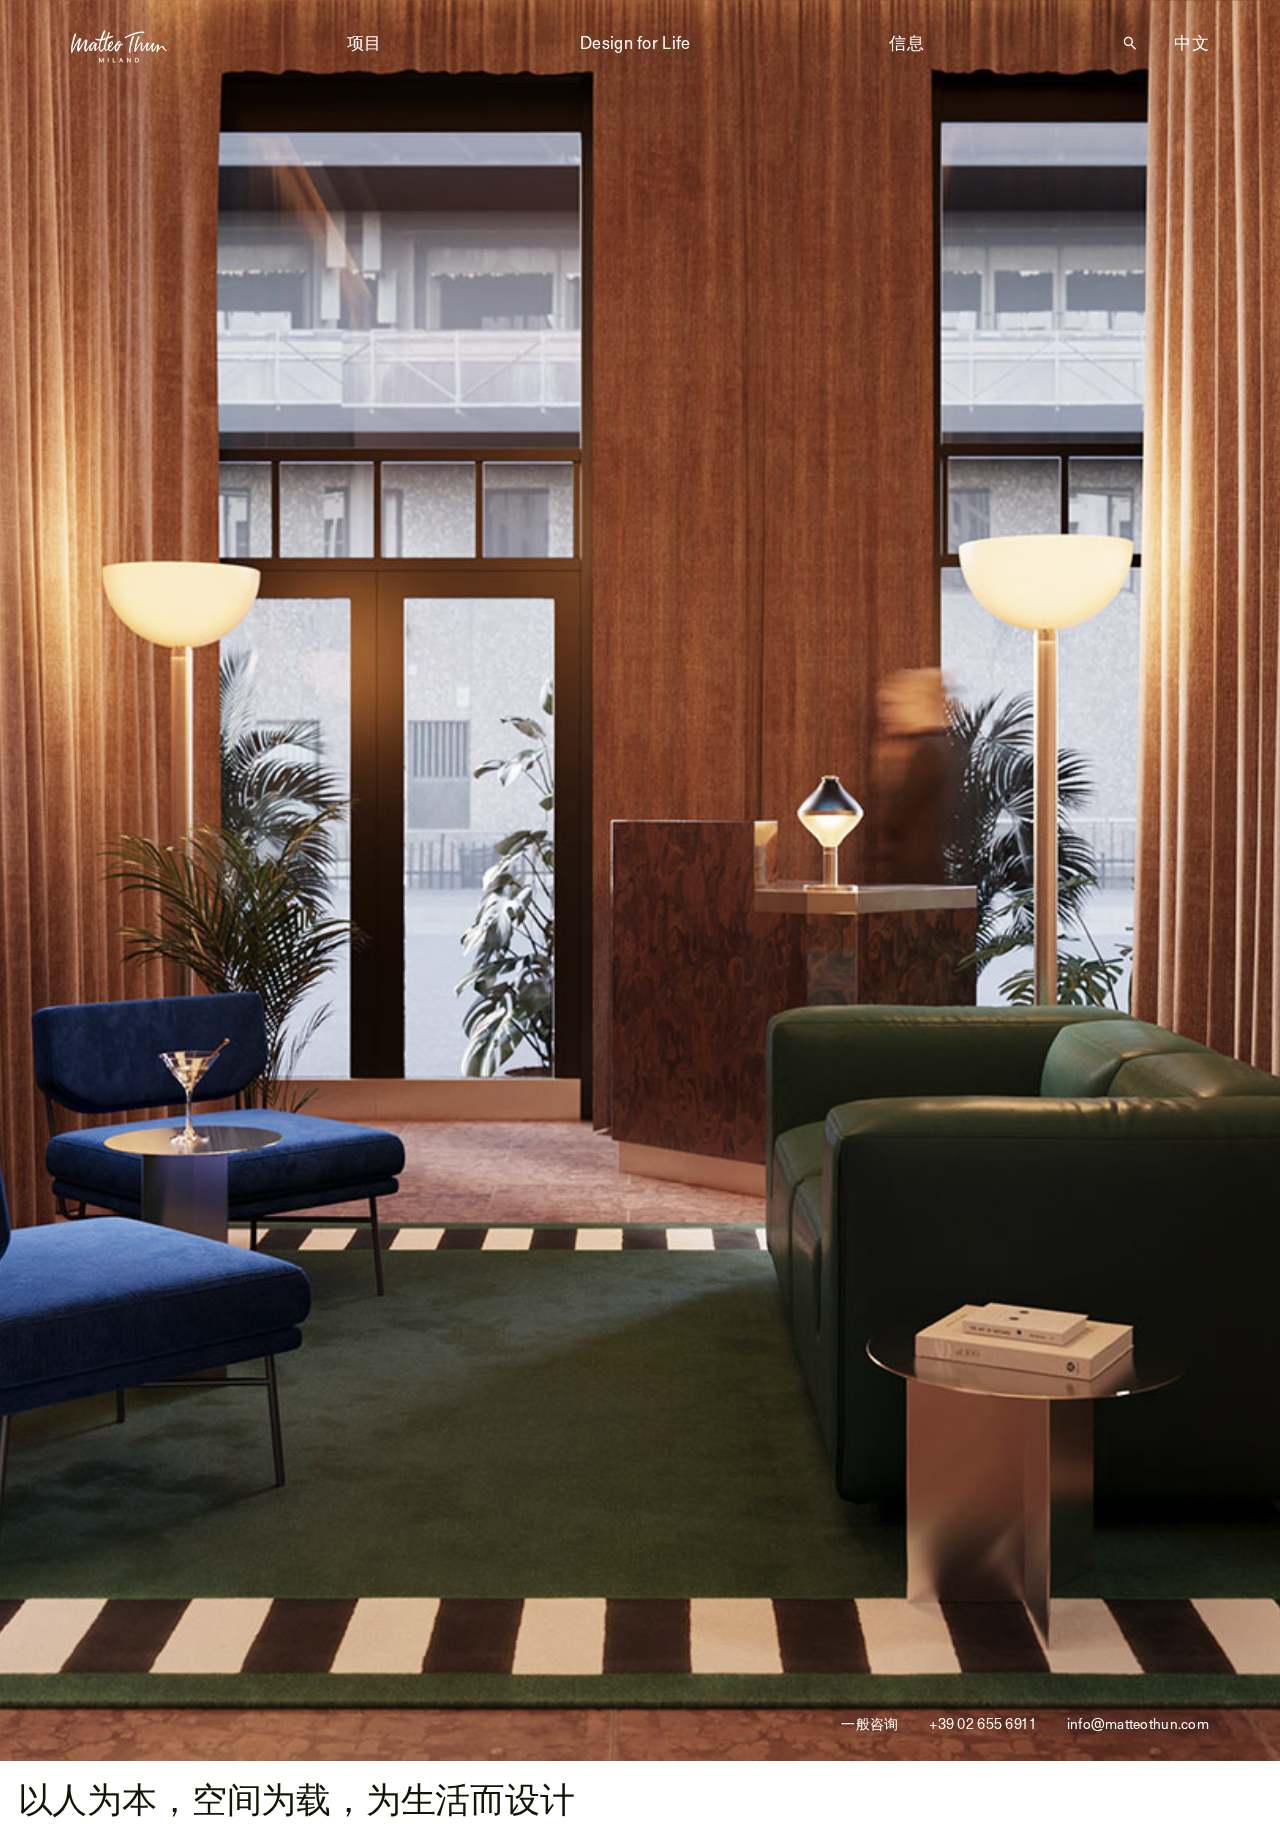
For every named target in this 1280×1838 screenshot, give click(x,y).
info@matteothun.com (1138, 1724)
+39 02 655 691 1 (982, 1724)
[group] (640, 880)
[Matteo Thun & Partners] (119, 45)
